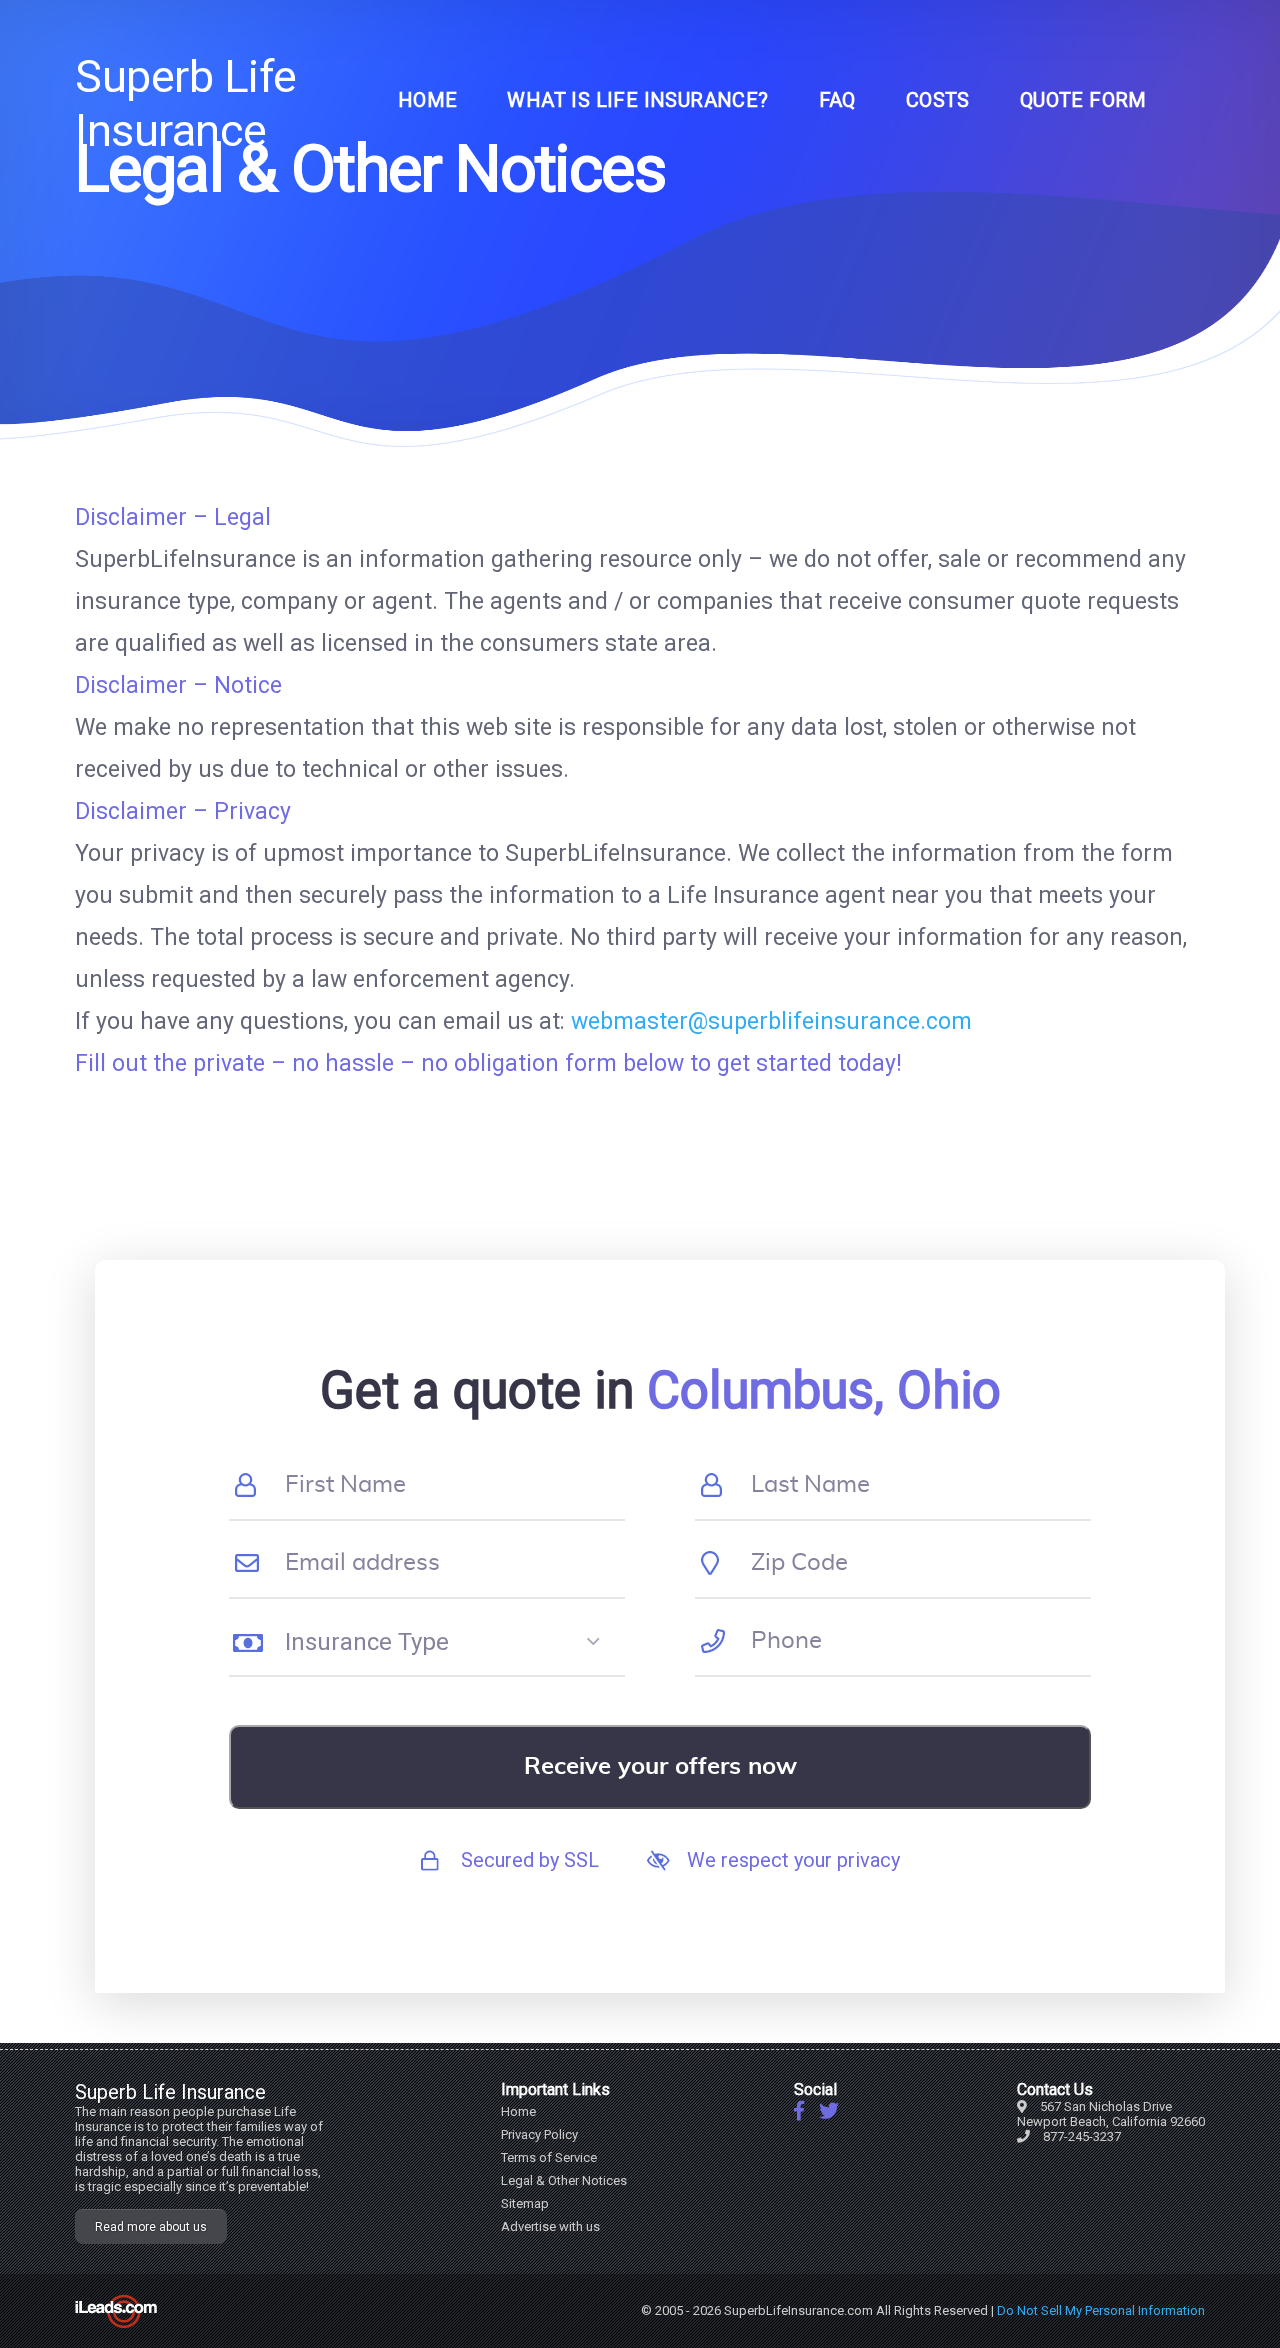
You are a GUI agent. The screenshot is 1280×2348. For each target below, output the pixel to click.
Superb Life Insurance (186, 103)
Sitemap (525, 2203)
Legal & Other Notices (564, 2180)
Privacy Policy (539, 2134)
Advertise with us (550, 2226)
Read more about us (151, 2227)
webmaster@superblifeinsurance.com (771, 1021)
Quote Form (1083, 100)
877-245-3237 (1082, 2136)
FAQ (837, 100)
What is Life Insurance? (637, 100)
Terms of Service (549, 2157)
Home (428, 100)
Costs (938, 100)
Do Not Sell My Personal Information (1101, 2310)
